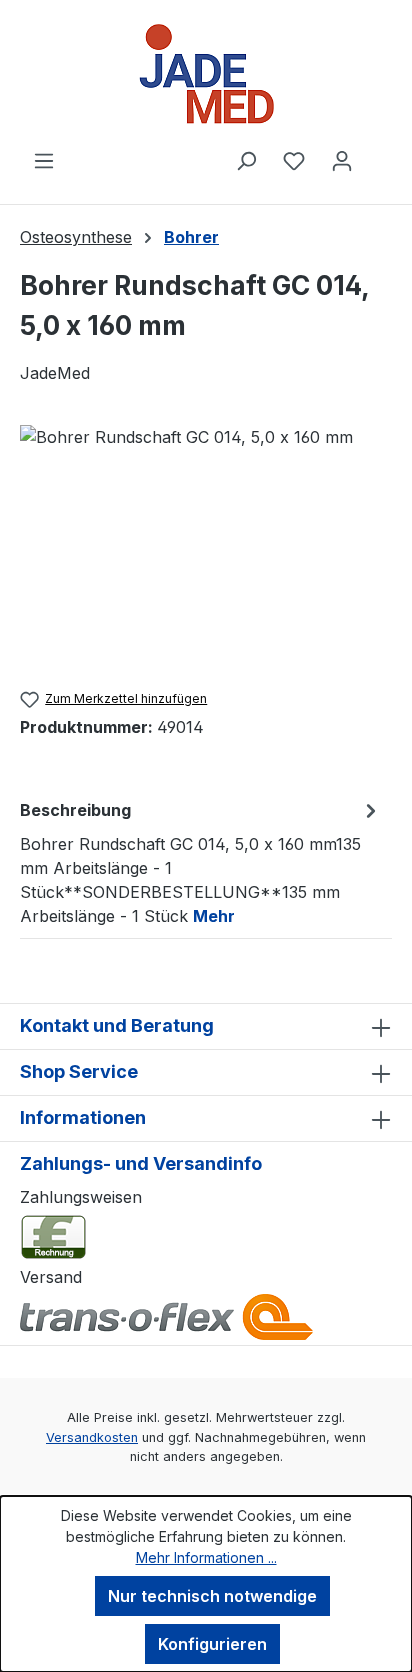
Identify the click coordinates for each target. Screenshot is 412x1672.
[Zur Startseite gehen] (206, 74)
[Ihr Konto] (342, 160)
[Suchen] (246, 160)
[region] (206, 537)
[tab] (201, 862)
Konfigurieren (212, 1644)
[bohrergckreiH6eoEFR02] (206, 537)
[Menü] (44, 160)
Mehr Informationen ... (206, 1557)
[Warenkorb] (379, 154)
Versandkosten (92, 1437)
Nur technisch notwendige (212, 1596)
